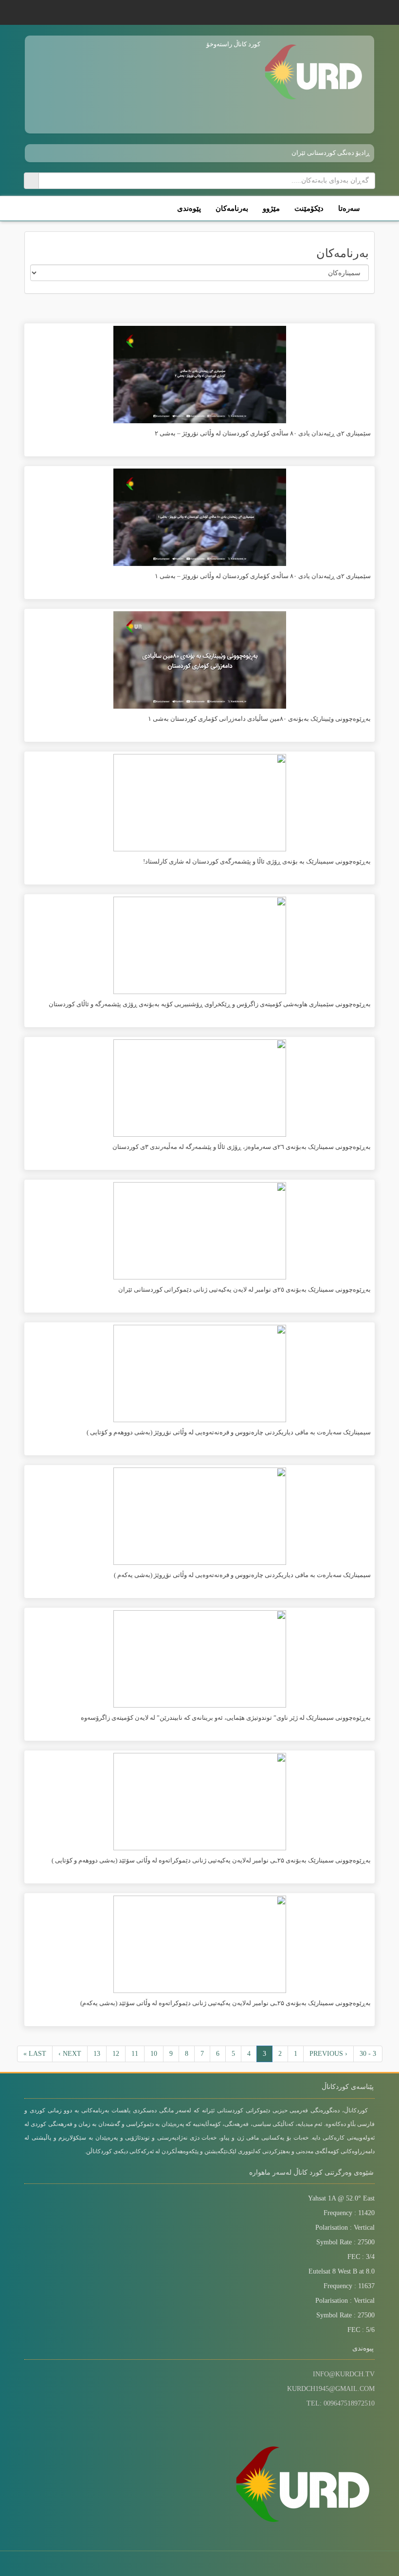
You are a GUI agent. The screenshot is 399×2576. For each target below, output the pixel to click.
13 (97, 2054)
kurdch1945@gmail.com (331, 2389)
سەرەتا (349, 208)
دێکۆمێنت (309, 208)
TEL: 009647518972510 (341, 2403)
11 (135, 2054)
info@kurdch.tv (344, 2374)
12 (116, 2054)
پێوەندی (189, 208)
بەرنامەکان (232, 208)
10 (154, 2054)
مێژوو (271, 208)
